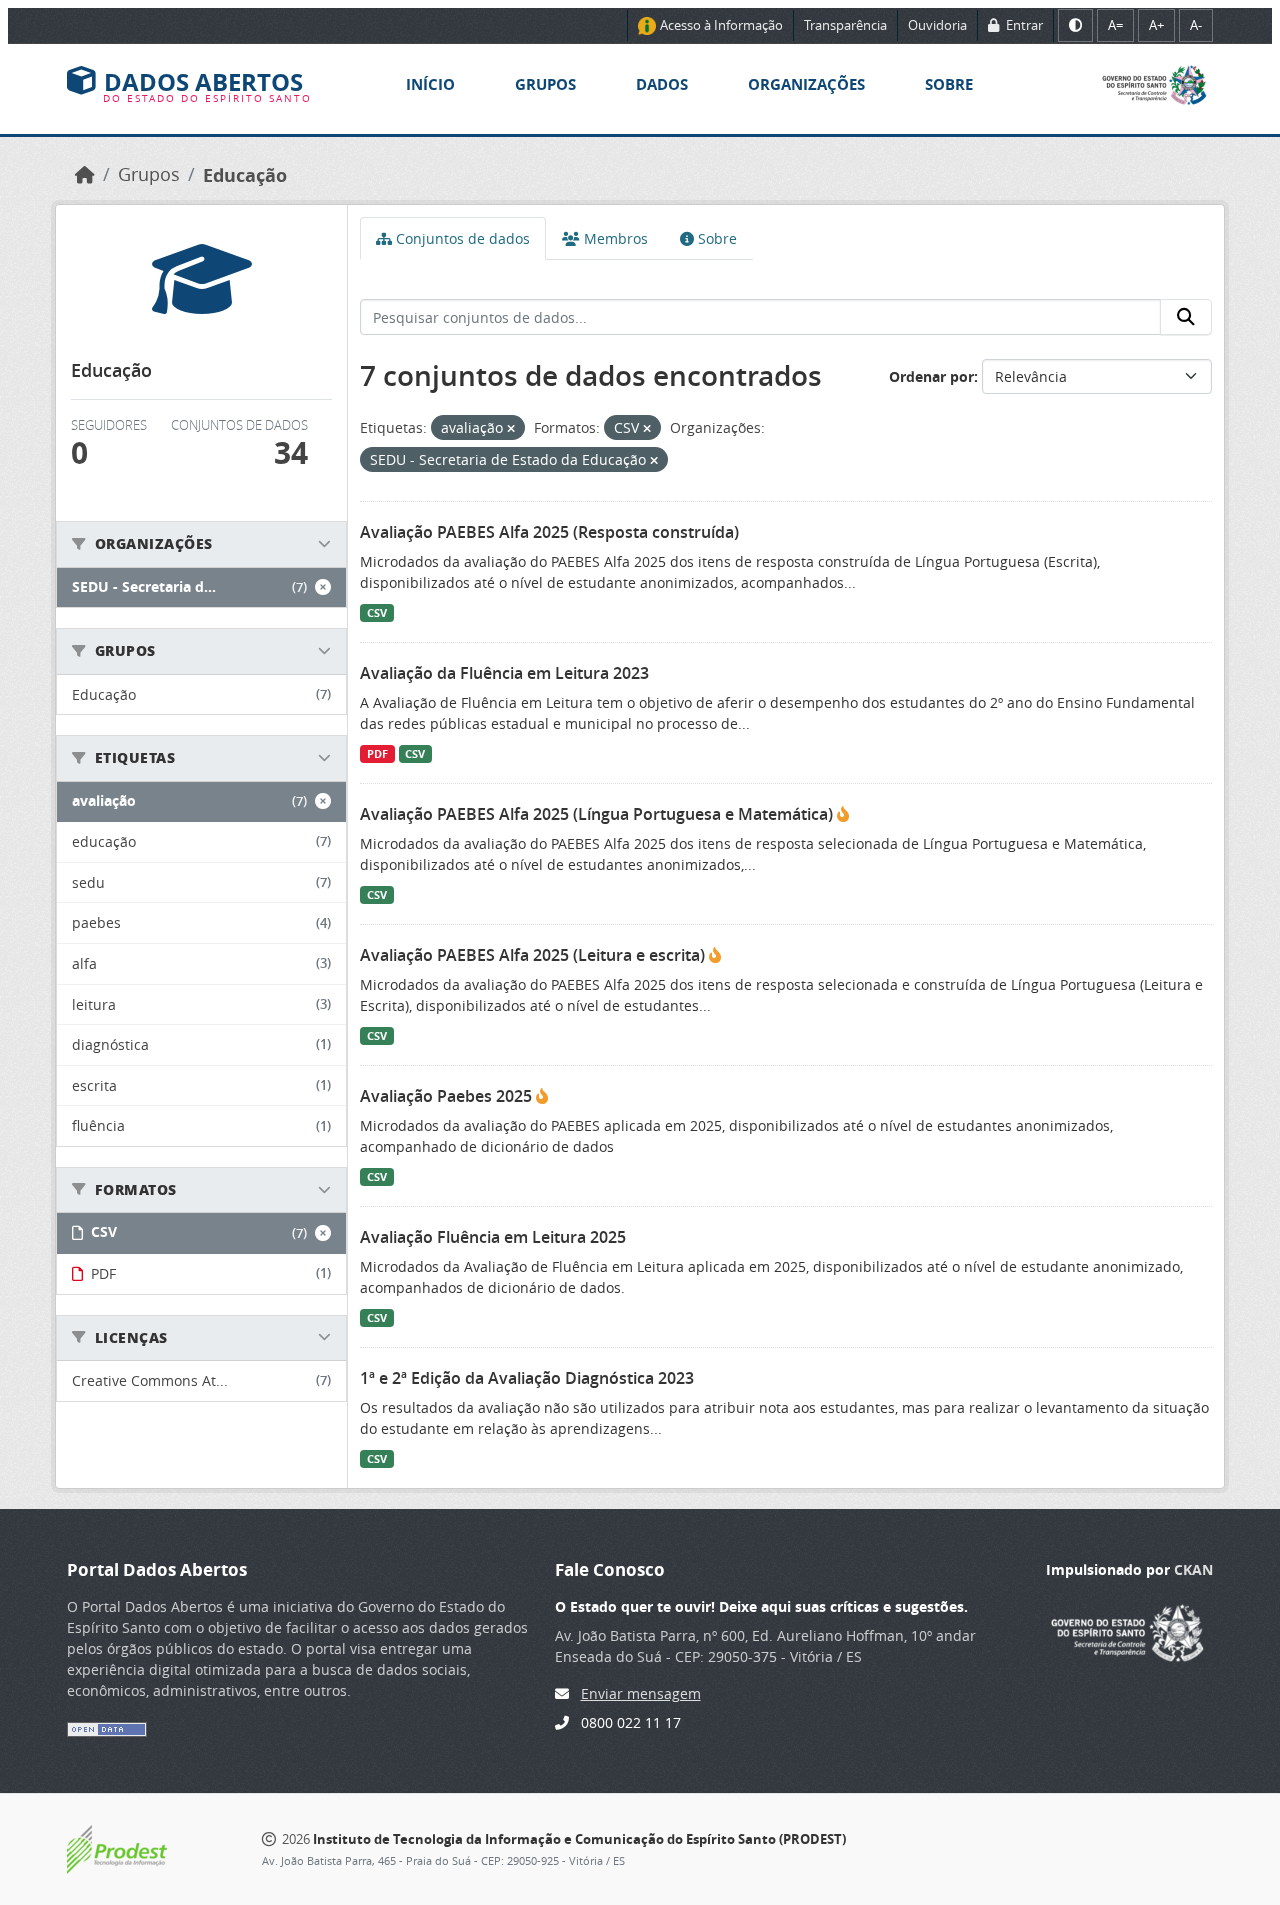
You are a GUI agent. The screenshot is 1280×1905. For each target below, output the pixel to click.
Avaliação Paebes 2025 (448, 1096)
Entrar (1023, 25)
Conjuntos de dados (461, 238)
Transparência (845, 25)
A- (1196, 25)
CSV (377, 613)
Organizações (806, 84)
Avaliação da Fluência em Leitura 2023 (504, 673)
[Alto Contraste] (1075, 25)
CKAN (1193, 1569)
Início (430, 84)
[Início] (85, 174)
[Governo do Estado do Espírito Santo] (1154, 83)
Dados (662, 84)
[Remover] (511, 428)
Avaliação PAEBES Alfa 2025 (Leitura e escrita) (534, 955)
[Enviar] (1186, 317)
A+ (1156, 25)
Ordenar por (931, 376)
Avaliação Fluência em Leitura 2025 (493, 1237)
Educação (245, 175)
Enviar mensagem (641, 1693)
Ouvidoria (937, 25)
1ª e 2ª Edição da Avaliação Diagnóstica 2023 (527, 1378)
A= (1115, 25)
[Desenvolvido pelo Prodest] (117, 1848)
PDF (377, 754)
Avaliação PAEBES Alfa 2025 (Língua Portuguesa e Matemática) (598, 814)
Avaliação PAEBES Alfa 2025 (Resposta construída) (549, 532)
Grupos (545, 84)
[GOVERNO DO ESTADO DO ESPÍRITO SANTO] (1127, 1630)
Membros (614, 238)
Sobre (949, 84)
